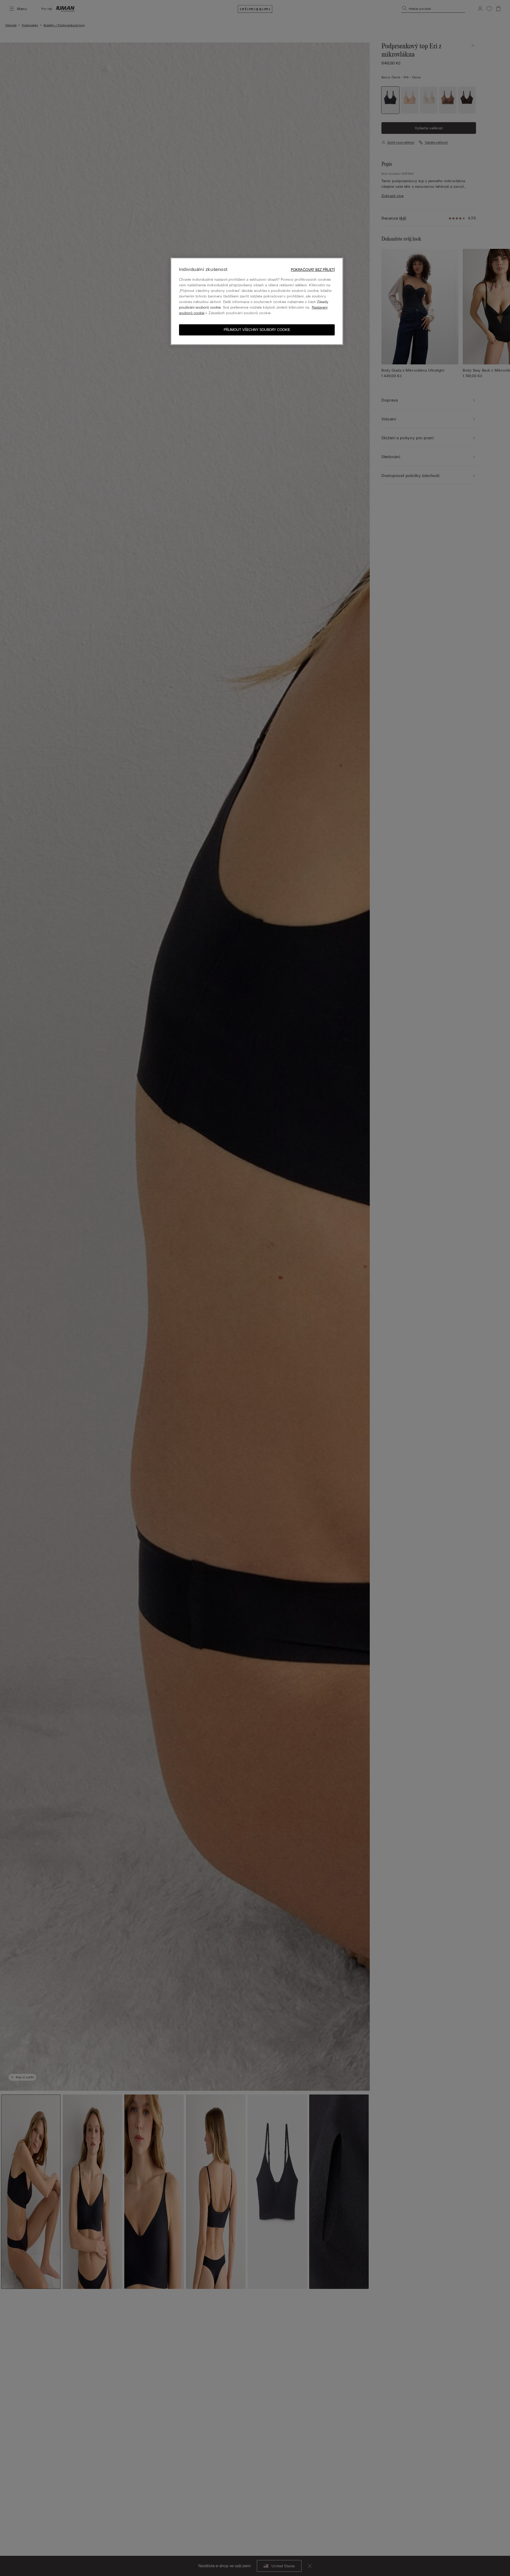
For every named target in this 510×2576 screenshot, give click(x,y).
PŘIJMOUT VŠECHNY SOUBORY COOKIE (257, 330)
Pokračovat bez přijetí (313, 270)
